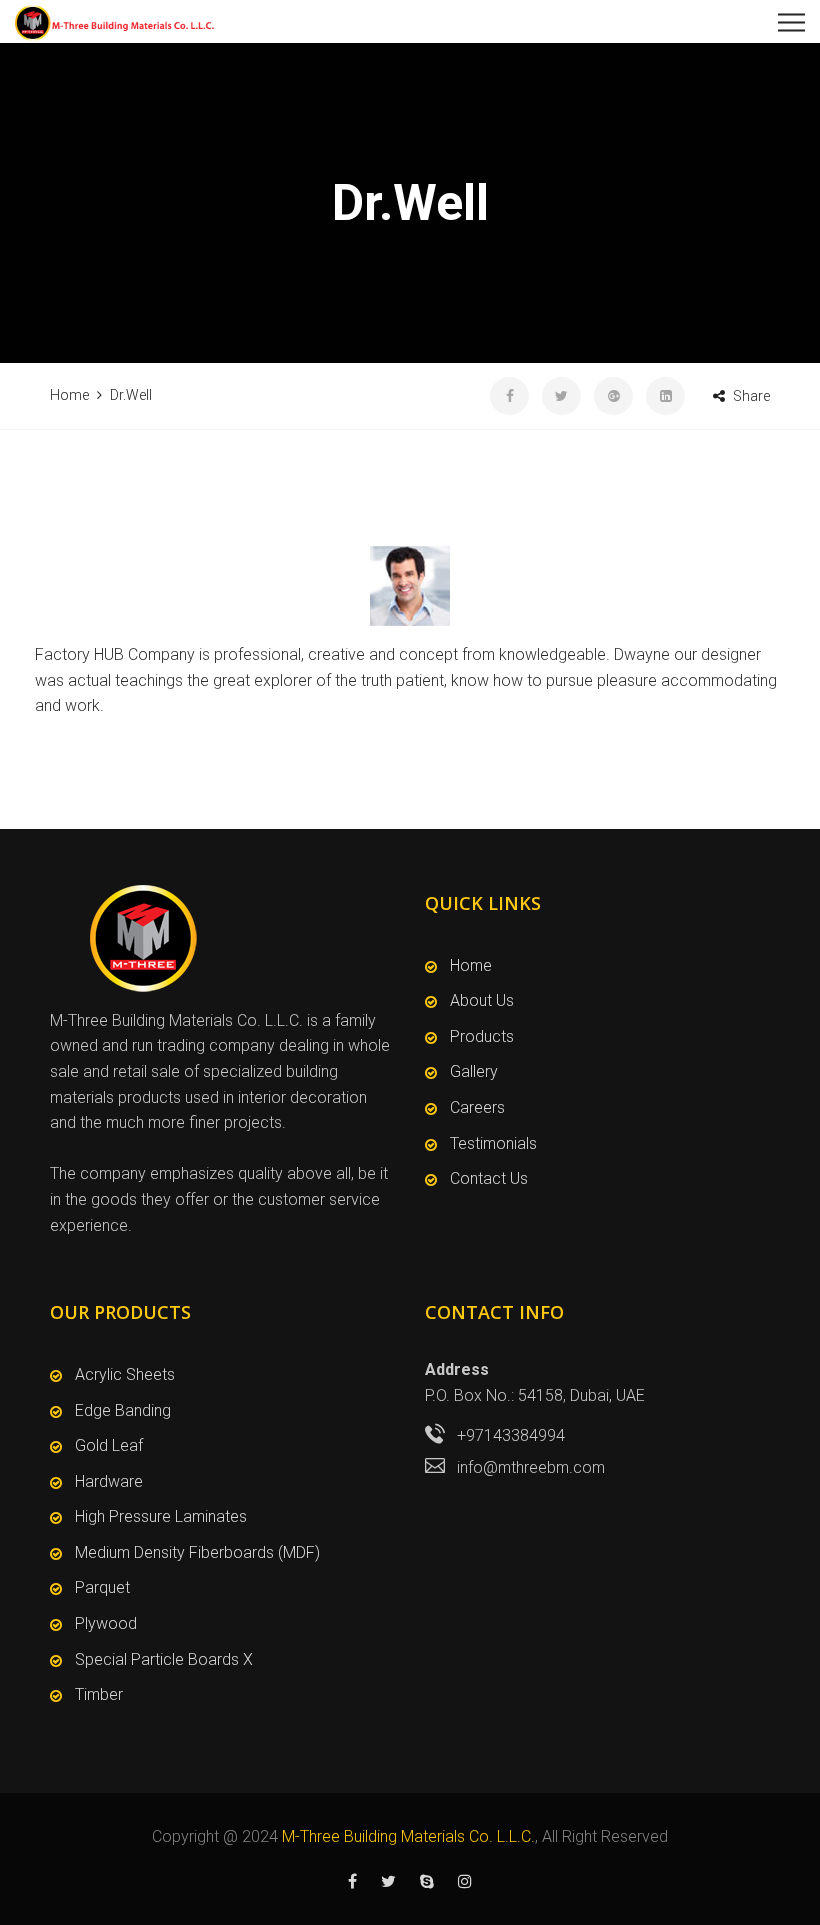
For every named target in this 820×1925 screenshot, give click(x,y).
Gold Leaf (109, 1445)
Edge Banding (123, 1410)
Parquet (102, 1587)
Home (471, 965)
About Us (482, 1000)
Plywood (106, 1623)
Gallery (474, 1071)
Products (482, 1036)
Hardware (109, 1481)
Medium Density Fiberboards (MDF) (197, 1552)
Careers (477, 1107)
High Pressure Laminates (161, 1516)
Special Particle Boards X (164, 1659)
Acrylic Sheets (125, 1374)
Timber (99, 1694)
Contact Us (489, 1178)
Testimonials (493, 1143)
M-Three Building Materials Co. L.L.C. (408, 1836)
